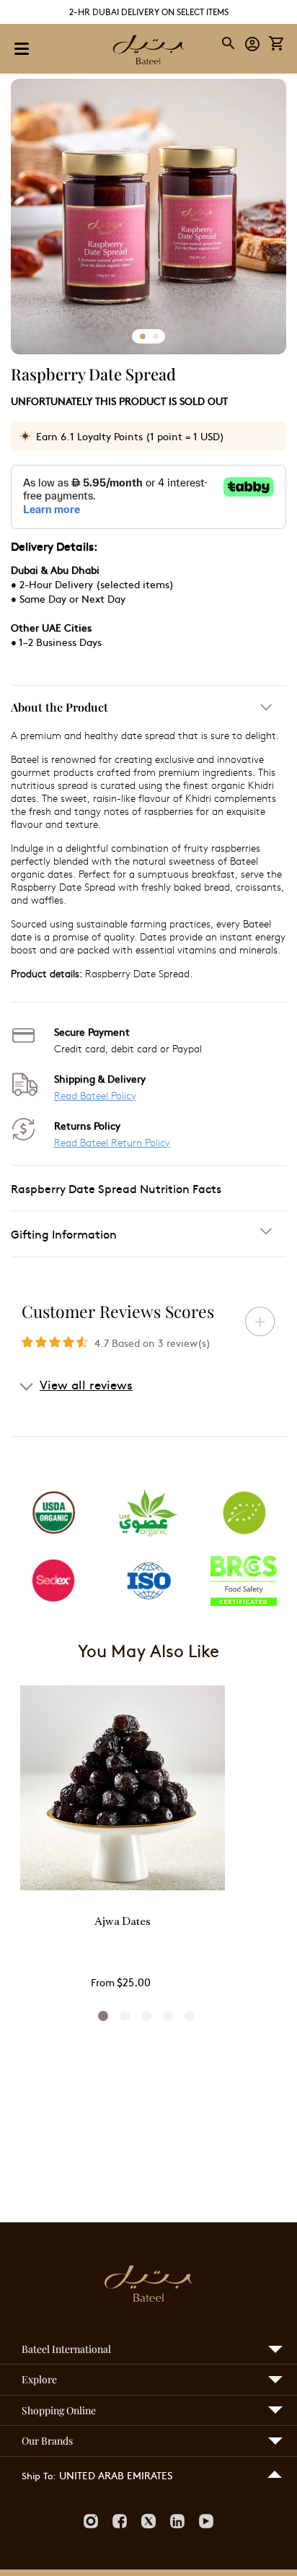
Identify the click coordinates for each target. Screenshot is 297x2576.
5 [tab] (190, 2016)
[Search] (229, 43)
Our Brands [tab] (47, 2441)
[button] (253, 43)
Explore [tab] (39, 2379)
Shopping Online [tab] (59, 2410)
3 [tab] (146, 2016)
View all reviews (86, 1384)
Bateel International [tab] (66, 2349)
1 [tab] (103, 2016)
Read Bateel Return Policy (112, 1142)
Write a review (260, 1322)
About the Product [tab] (59, 707)
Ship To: (39, 2476)
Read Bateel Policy (95, 1095)
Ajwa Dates (123, 1922)
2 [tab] (125, 2016)
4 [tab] (168, 2016)
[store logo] (148, 51)
